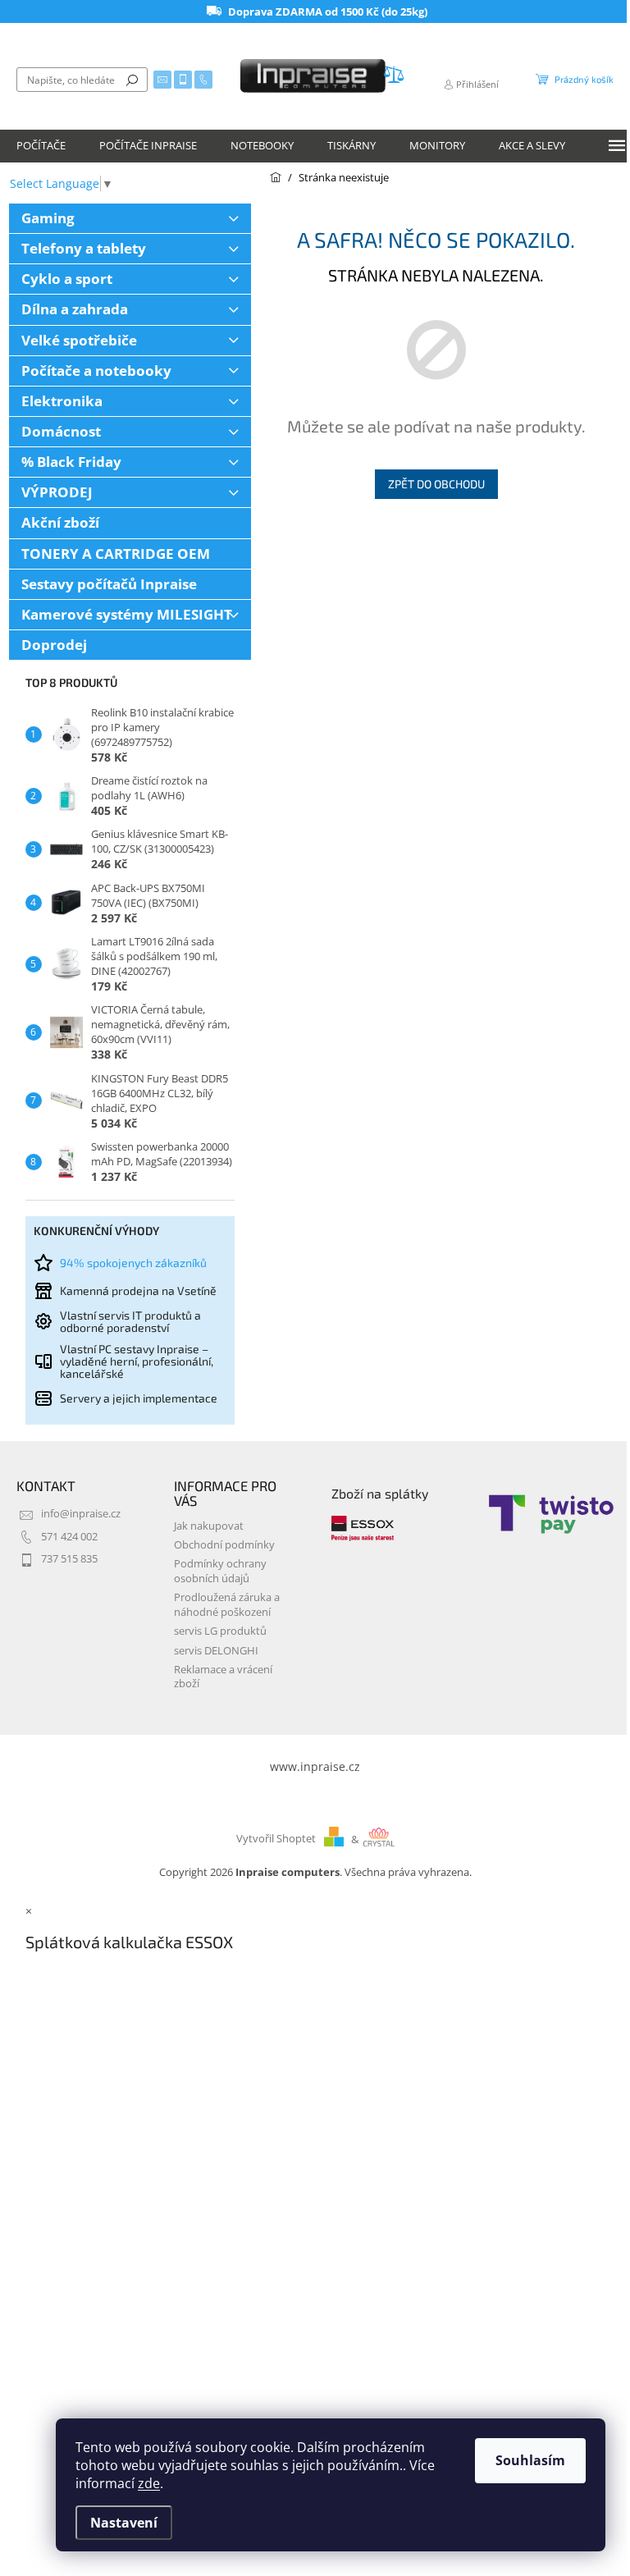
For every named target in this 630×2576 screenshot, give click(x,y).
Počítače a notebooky (96, 371)
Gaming (48, 218)
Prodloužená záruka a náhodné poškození (227, 1604)
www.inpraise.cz (315, 1766)
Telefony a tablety (84, 248)
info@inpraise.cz (81, 1514)
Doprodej (54, 645)
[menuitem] (41, 146)
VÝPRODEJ (57, 492)
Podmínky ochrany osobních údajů (220, 1571)
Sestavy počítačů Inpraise (109, 584)
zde (149, 2483)
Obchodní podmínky (224, 1545)
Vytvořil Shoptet (276, 1839)
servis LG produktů (220, 1631)
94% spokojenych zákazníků (133, 1263)
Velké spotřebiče (79, 340)
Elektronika (62, 401)
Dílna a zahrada (75, 309)
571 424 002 (69, 1537)
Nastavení (124, 2523)
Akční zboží (60, 522)
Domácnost (61, 431)
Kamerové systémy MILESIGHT (127, 614)
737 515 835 (69, 1559)
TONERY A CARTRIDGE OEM (116, 554)
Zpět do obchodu (436, 484)
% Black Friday (71, 462)
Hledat (132, 80)
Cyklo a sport (67, 279)
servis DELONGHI (216, 1651)
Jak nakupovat (209, 1526)
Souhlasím (530, 2460)
